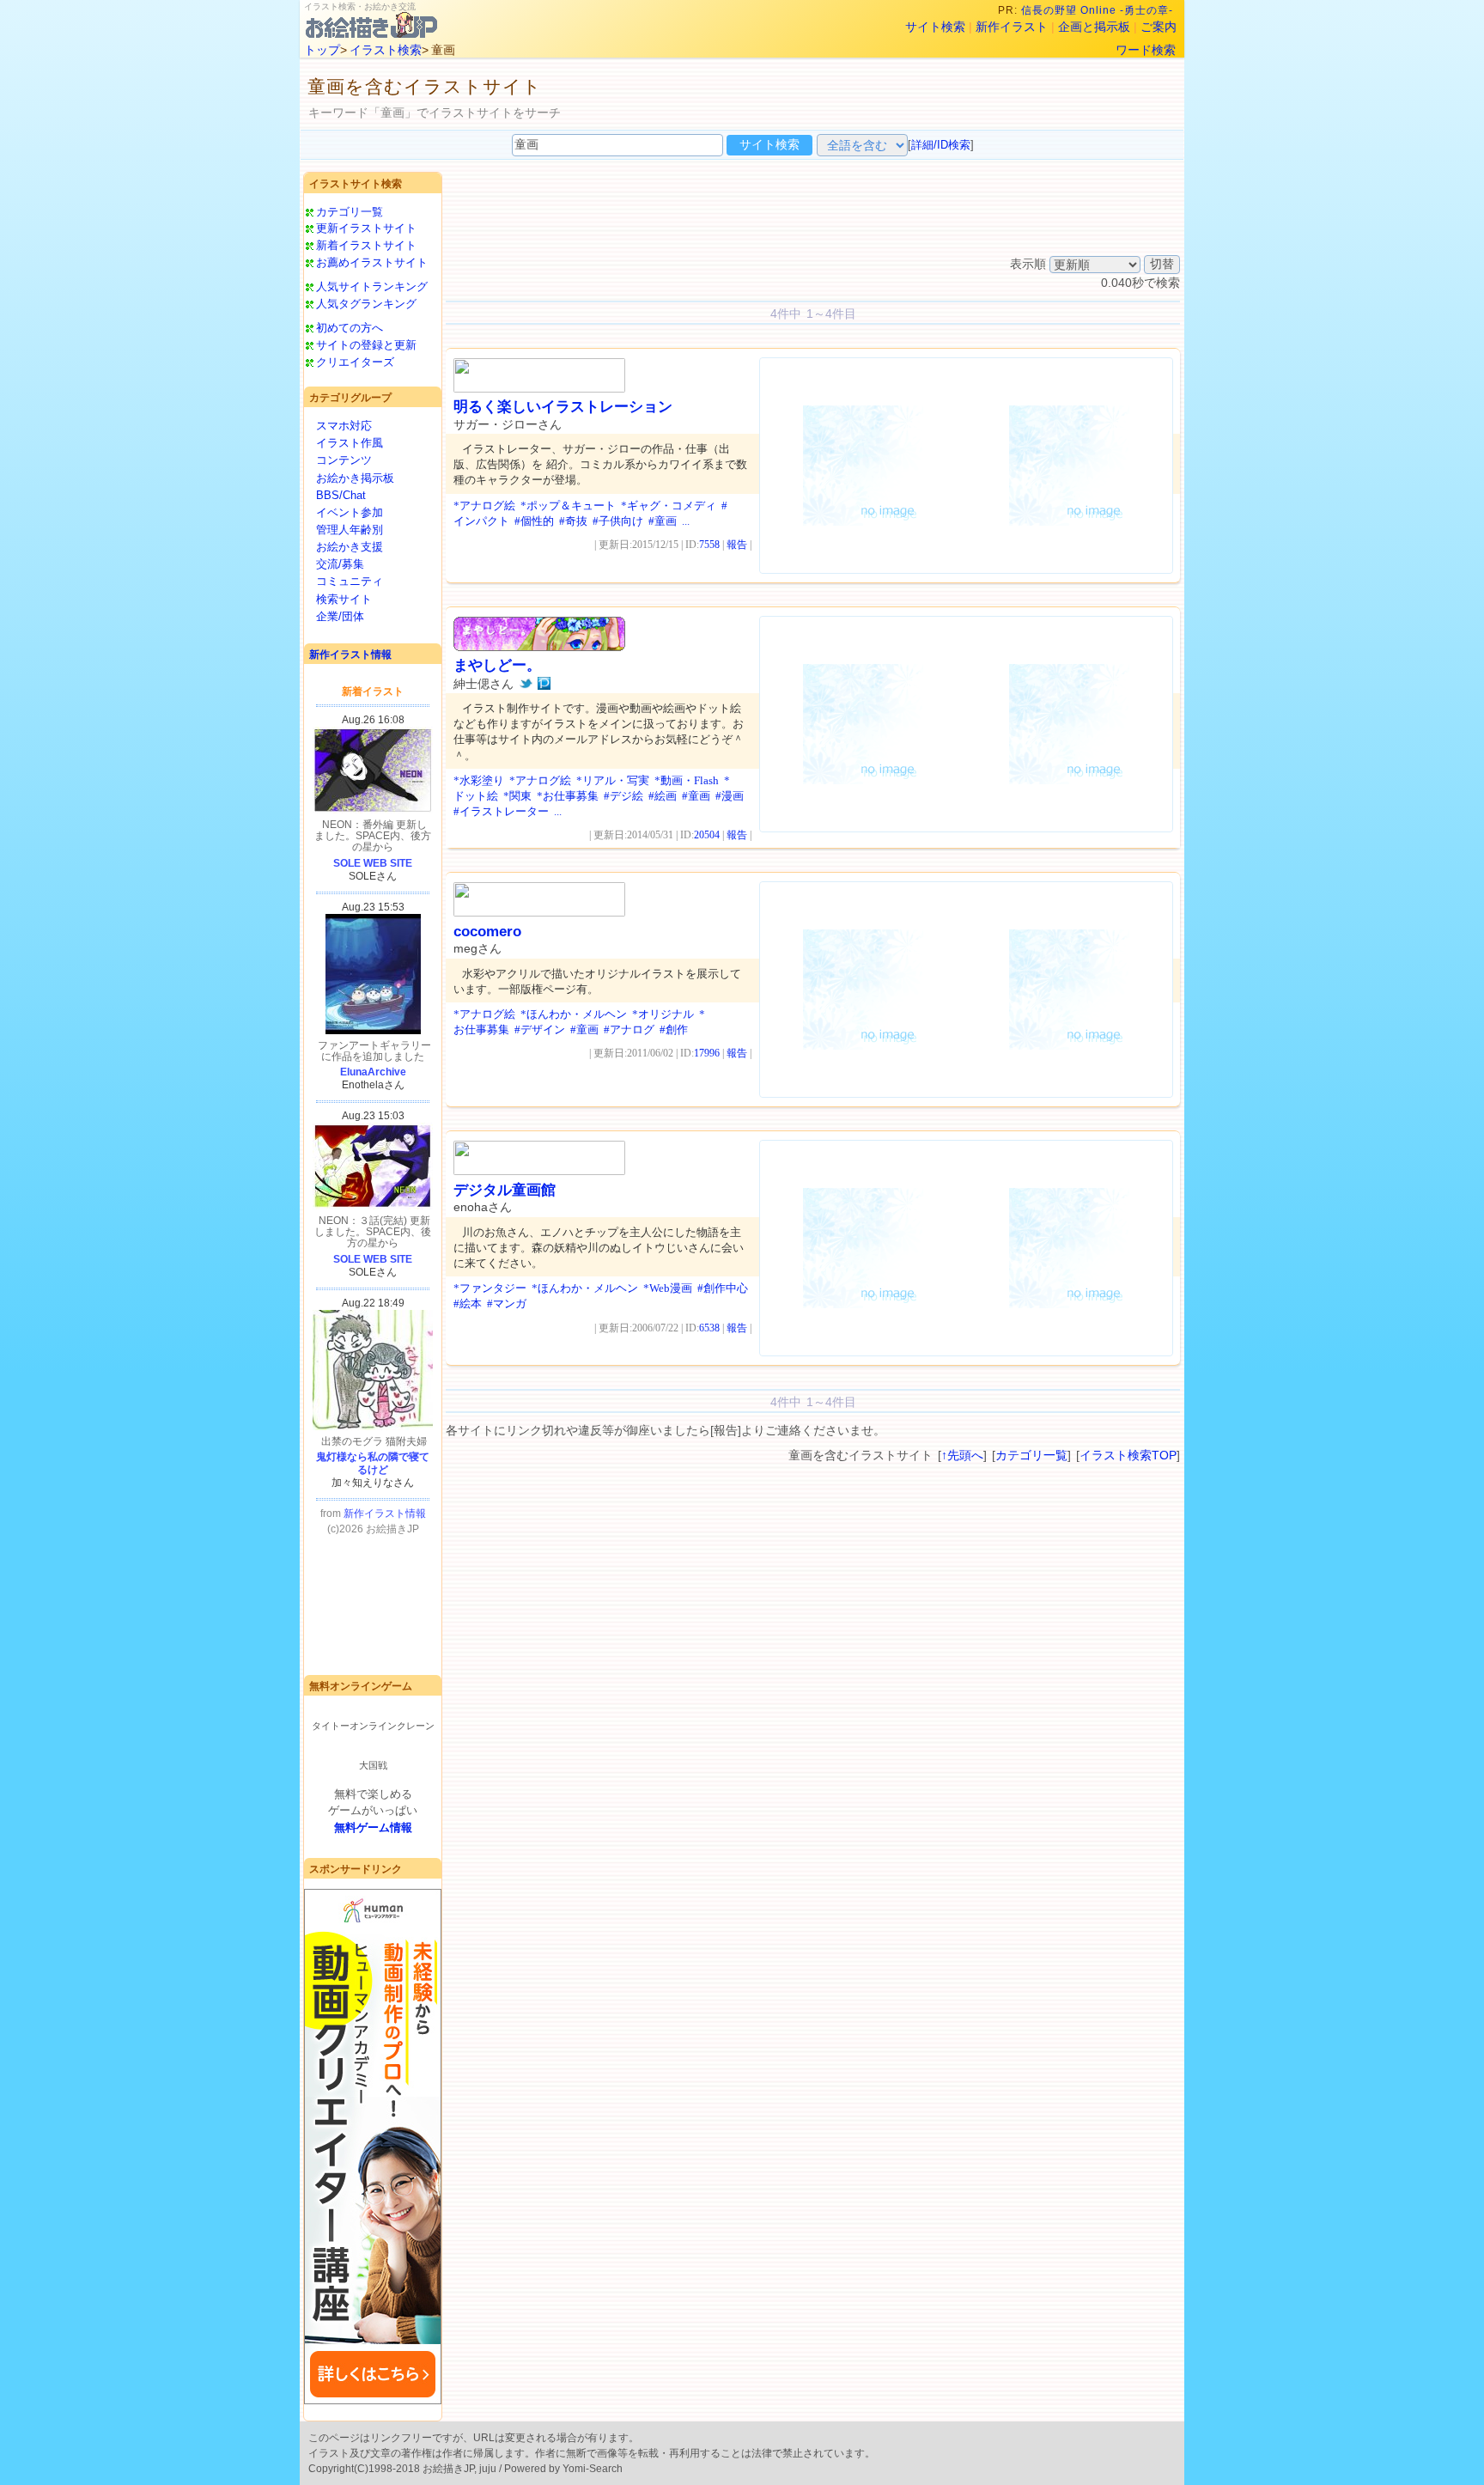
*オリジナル (663, 1014)
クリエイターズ (355, 362)
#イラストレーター (501, 811)
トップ (322, 50)
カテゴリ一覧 (350, 212)
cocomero (487, 932)
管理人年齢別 (350, 530)
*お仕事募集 (568, 796)
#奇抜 (573, 521)
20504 (707, 835)
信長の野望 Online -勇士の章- (1099, 10)
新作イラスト (1012, 27)
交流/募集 (340, 564)
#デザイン (540, 1029)
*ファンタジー (490, 1288)
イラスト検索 (386, 50)
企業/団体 (340, 616)
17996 (707, 1053)
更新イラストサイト (366, 228)
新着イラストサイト (366, 245)
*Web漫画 (668, 1288)
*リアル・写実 (613, 780)
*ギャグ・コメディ (669, 506)
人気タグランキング (366, 304)
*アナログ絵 (484, 506)
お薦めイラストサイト (372, 262)
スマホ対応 (344, 426)
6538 (709, 1328)
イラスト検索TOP (1128, 1455)
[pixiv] (544, 684)
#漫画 (730, 796)
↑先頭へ (962, 1455)
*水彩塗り (479, 780)
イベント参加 (350, 512)
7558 (709, 545)
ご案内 (1159, 27)
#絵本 (468, 1303)
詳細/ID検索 (941, 145)
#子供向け (618, 521)
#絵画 (663, 796)
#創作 (674, 1029)
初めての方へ (350, 328)
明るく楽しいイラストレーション (563, 407)
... (686, 521)
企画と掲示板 (1094, 27)
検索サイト (344, 599)
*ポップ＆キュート (568, 506)
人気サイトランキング (372, 286)
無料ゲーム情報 (373, 1827)
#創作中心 (723, 1288)
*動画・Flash (687, 780)
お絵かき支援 (350, 547)
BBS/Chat (341, 495)
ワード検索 (1146, 50)
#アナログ (629, 1029)
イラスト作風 (350, 443)
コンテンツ (344, 460)
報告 (737, 545)
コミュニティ (350, 581)
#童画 (663, 521)
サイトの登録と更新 (366, 345)
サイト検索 (935, 27)
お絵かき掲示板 (355, 478)
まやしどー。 (497, 665)
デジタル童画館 (505, 1190)
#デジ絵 (623, 796)
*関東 (517, 796)
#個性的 (534, 521)
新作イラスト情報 (350, 655)
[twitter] (526, 684)
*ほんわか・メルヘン (574, 1014)
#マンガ (507, 1303)
